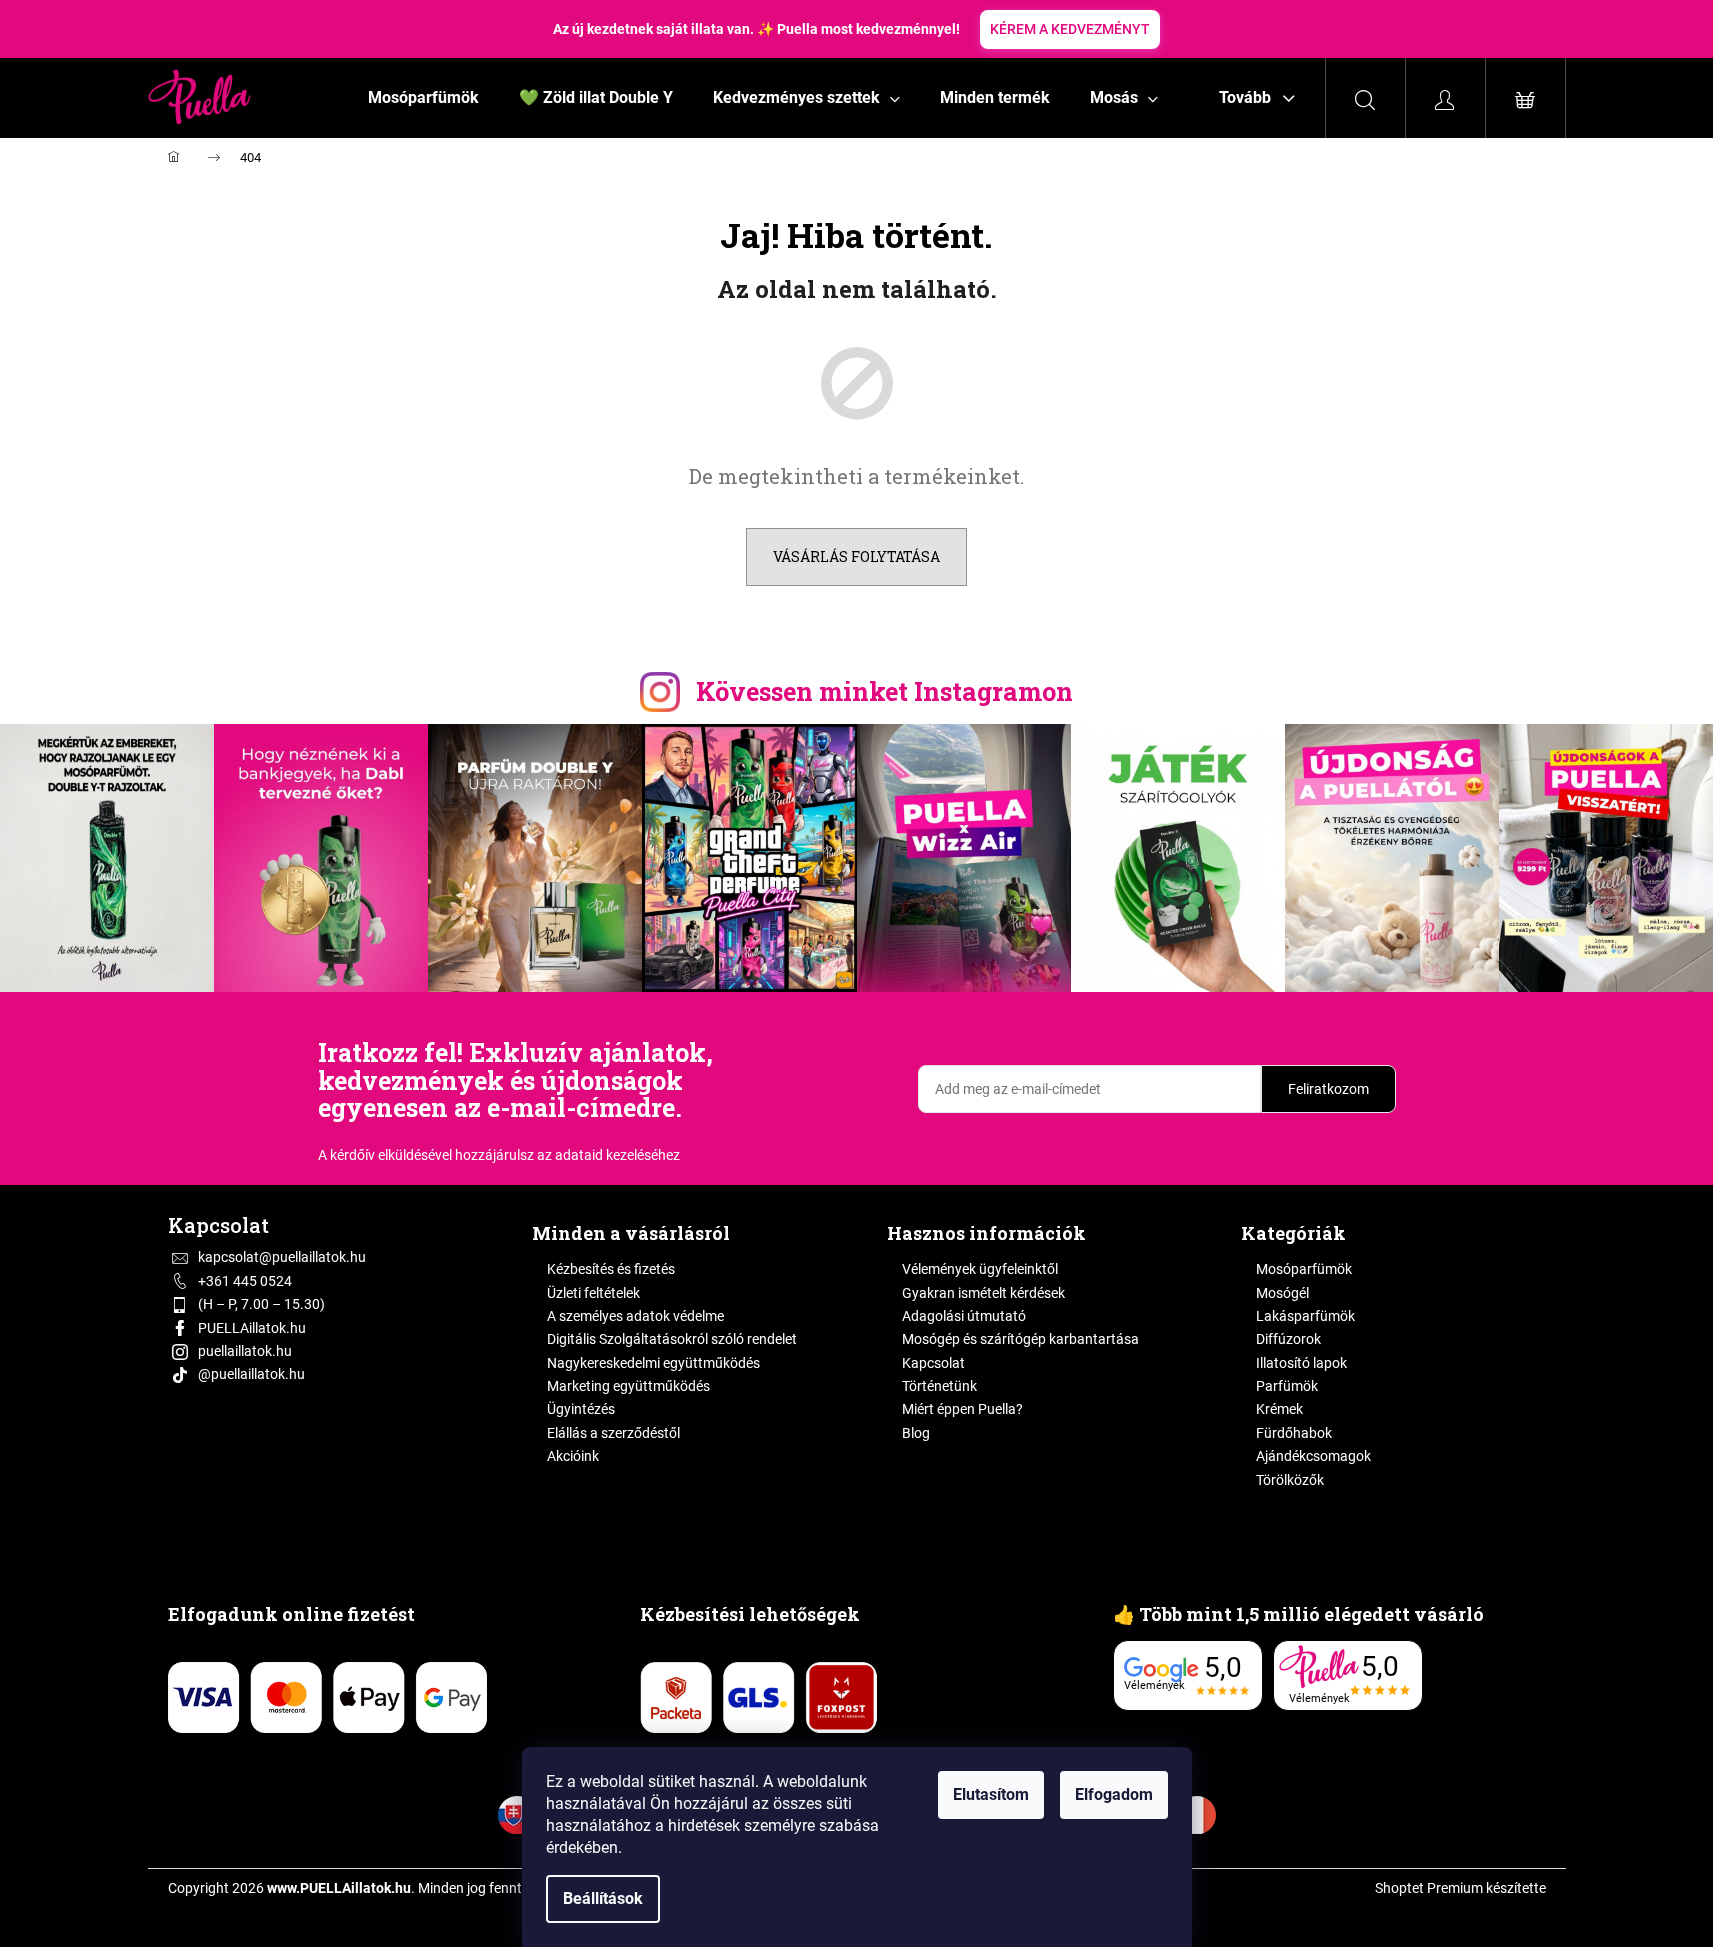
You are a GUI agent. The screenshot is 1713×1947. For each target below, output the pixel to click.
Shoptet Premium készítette (1460, 1888)
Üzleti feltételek (593, 1293)
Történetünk (939, 1386)
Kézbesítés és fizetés (611, 1269)
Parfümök (1287, 1386)
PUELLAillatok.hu (252, 1328)
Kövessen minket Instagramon (884, 691)
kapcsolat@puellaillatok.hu (282, 1257)
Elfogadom (1114, 1794)
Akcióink (573, 1456)
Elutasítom (991, 1794)
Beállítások (603, 1898)
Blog (916, 1433)
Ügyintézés (581, 1409)
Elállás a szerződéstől (613, 1433)
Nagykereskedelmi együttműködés (653, 1363)
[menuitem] (423, 98)
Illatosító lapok (1301, 1363)
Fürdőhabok (1294, 1433)
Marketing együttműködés (628, 1386)
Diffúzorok (1288, 1339)
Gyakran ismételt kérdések (983, 1293)
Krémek (1279, 1409)
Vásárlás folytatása (856, 556)
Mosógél (1282, 1293)
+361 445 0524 (245, 1281)
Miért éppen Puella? (962, 1409)
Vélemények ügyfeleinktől (980, 1269)
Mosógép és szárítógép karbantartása (1020, 1339)
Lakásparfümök (1305, 1316)
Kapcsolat (933, 1363)
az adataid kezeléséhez (608, 1155)
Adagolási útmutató (964, 1316)
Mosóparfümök (1304, 1269)
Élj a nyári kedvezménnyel (1135, 29)
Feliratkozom (1328, 1089)
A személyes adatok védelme (635, 1316)
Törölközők (1290, 1480)
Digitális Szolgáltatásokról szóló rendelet (672, 1339)
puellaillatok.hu (245, 1351)
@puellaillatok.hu (251, 1374)
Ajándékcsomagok (1313, 1456)
